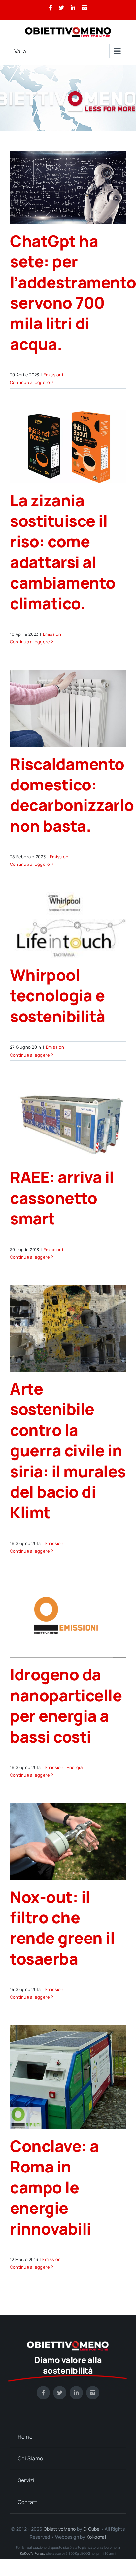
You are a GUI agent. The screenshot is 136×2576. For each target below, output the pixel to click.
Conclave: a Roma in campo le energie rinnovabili (54, 2187)
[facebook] (43, 2393)
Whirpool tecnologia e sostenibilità (58, 995)
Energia (75, 1767)
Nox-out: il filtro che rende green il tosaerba (62, 1928)
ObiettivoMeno (60, 2529)
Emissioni (53, 375)
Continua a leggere (30, 382)
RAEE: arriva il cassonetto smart (62, 1198)
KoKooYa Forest (33, 2553)
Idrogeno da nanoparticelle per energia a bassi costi (66, 1705)
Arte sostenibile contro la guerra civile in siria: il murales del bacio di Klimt (68, 1450)
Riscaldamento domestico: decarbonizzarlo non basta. (72, 795)
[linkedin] (76, 2393)
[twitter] (60, 2393)
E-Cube (91, 2529)
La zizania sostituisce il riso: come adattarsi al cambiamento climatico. (63, 552)
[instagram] (93, 2393)
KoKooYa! (97, 2537)
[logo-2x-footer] (68, 2344)
